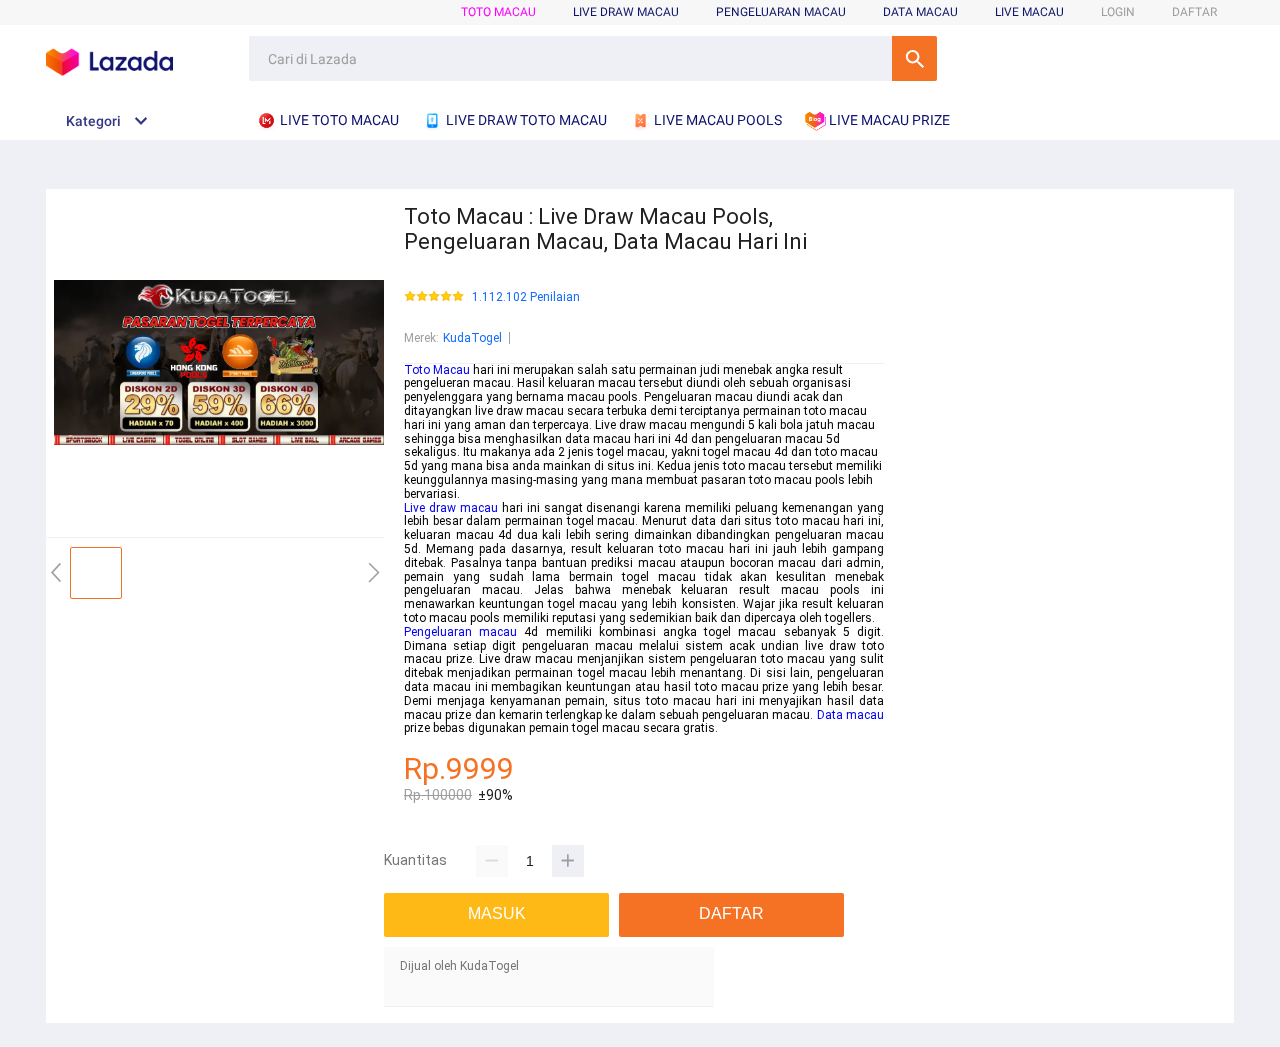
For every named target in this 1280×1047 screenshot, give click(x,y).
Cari (914, 58)
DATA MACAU (920, 12)
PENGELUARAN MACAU (781, 12)
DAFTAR (1194, 12)
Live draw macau (451, 508)
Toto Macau (437, 370)
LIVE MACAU (1029, 12)
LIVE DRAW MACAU (626, 12)
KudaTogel (472, 338)
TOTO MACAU (498, 12)
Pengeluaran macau (460, 632)
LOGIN (1118, 12)
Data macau (850, 715)
